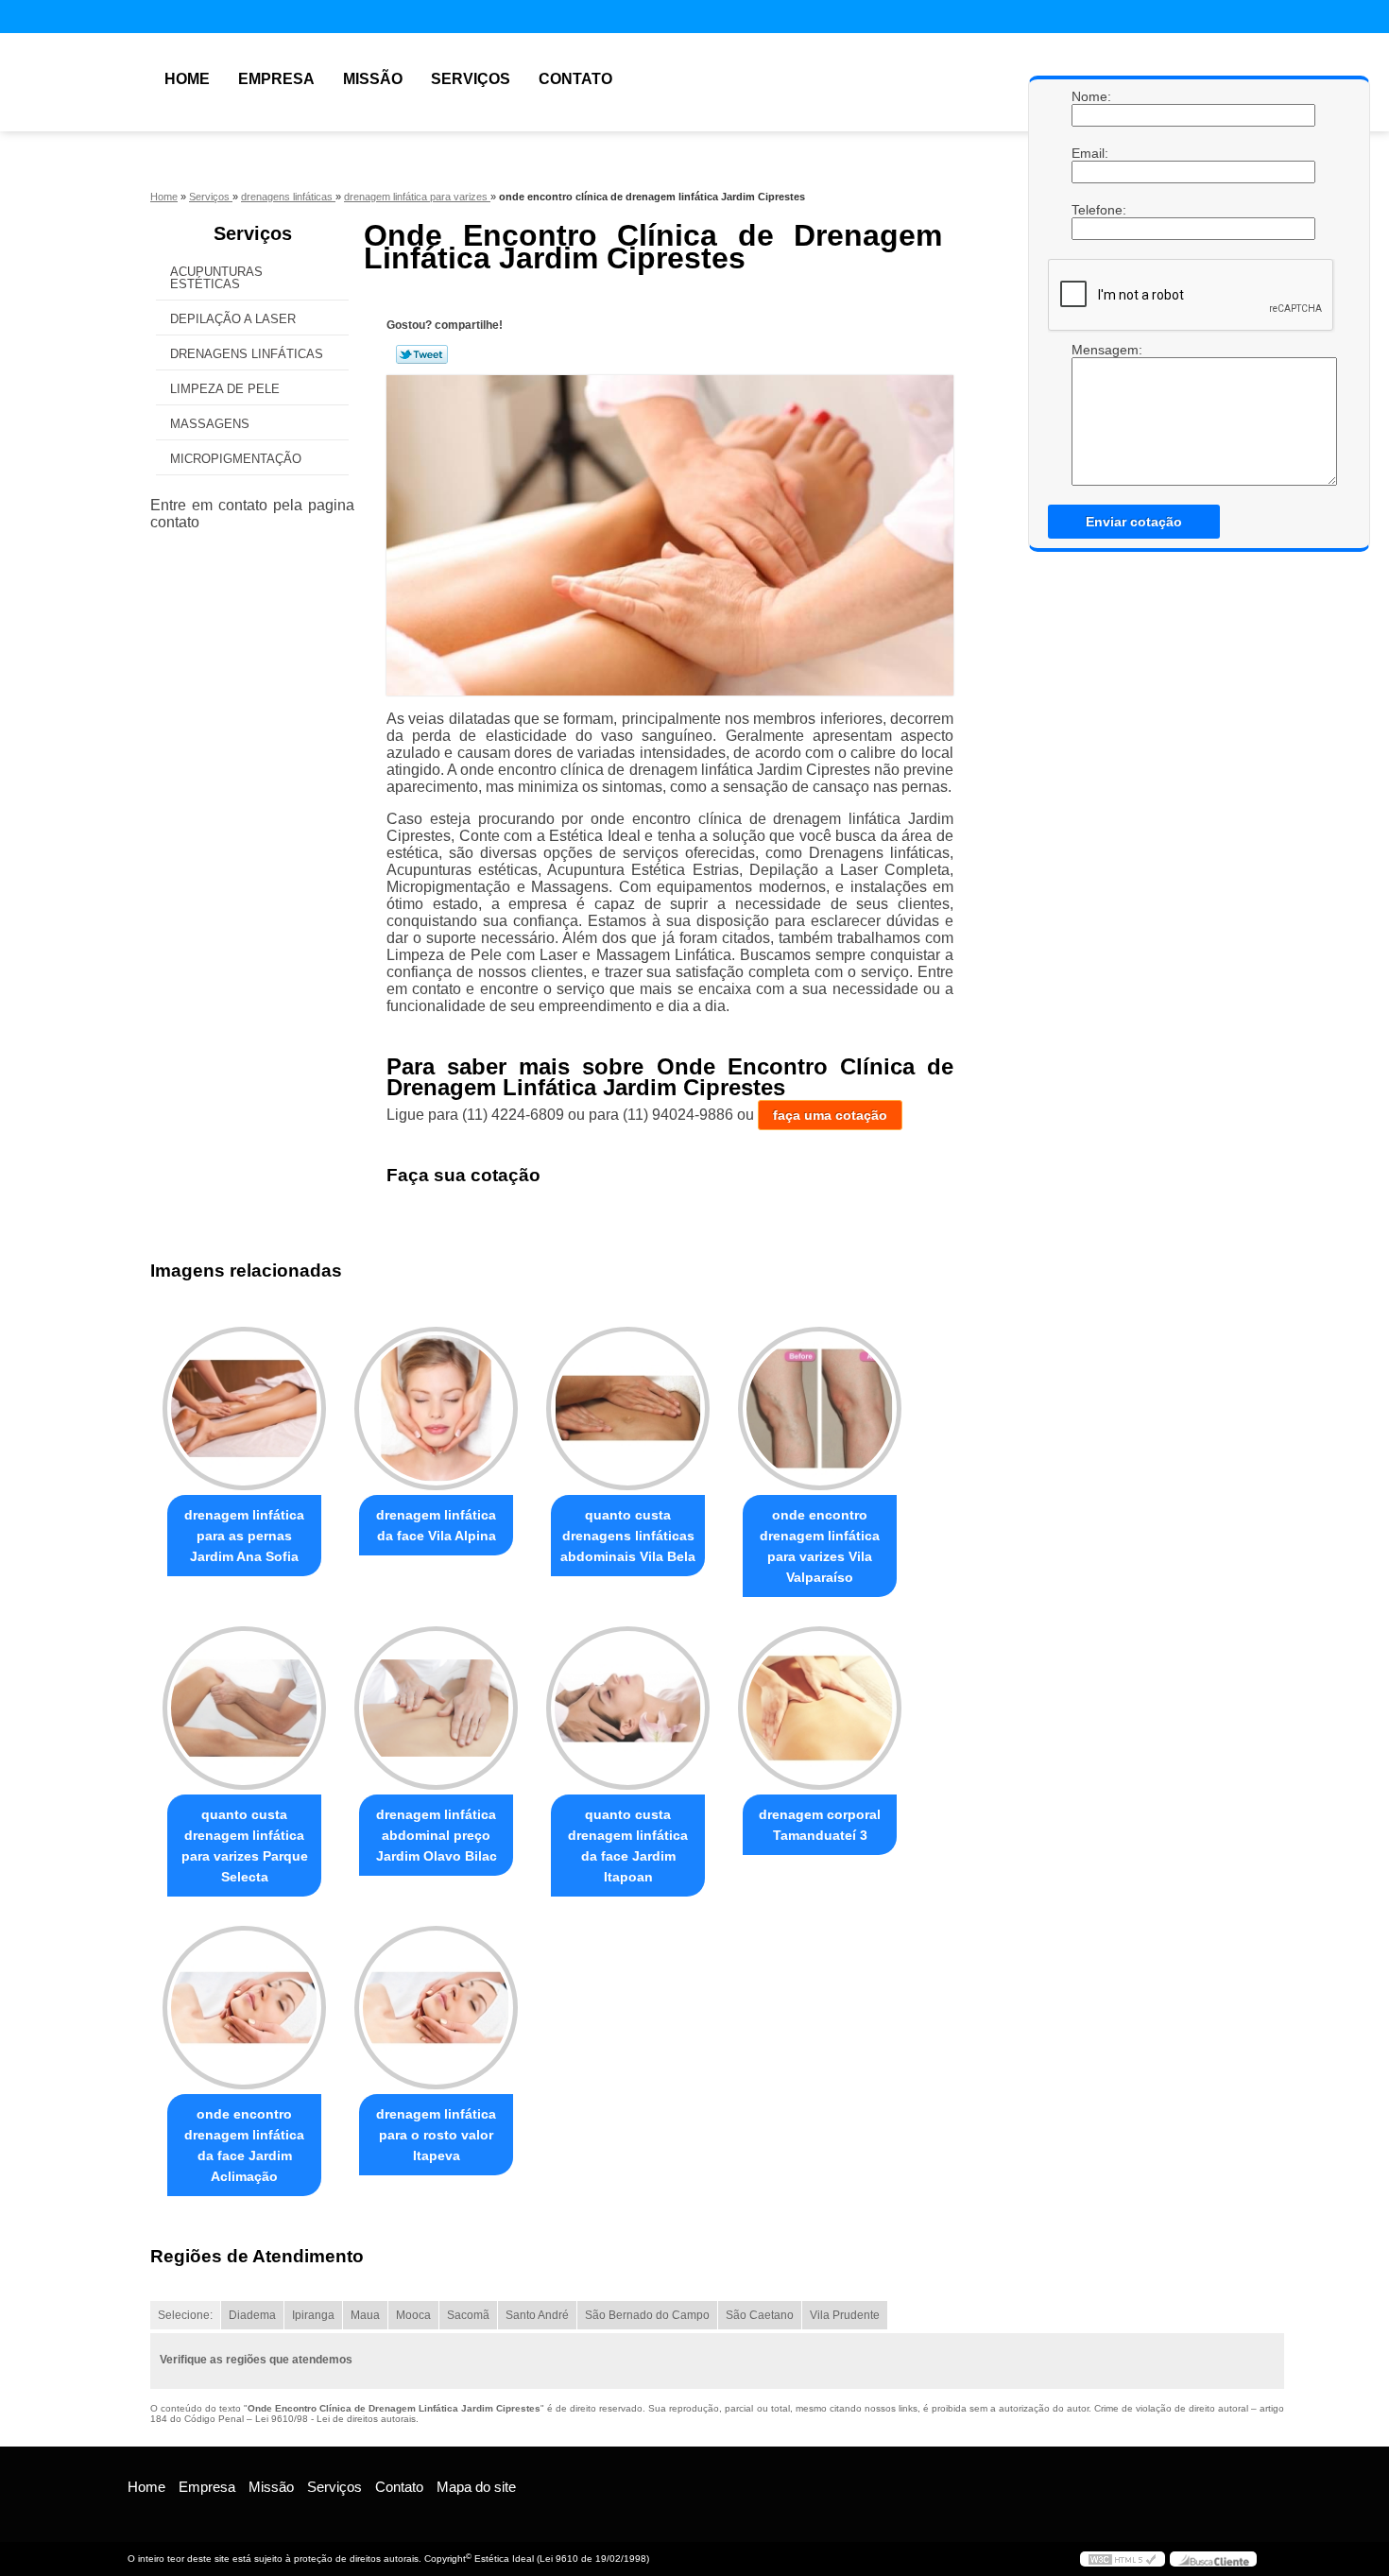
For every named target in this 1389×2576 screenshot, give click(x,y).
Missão (373, 79)
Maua (365, 2315)
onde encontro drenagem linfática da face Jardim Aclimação (244, 2145)
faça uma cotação (830, 1115)
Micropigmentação (236, 459)
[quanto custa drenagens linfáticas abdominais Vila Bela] (628, 1408)
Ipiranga (313, 2315)
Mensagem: (1090, 414)
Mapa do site (476, 2487)
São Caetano (760, 2315)
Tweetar (422, 354)
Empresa (276, 79)
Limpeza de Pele (225, 389)
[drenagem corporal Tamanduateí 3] (820, 1708)
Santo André (537, 2315)
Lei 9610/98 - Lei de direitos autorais (335, 2419)
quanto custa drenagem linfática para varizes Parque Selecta (245, 1846)
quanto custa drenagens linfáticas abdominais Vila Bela (628, 1536)
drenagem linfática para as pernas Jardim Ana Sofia (244, 1536)
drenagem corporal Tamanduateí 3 (820, 1825)
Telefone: (1090, 210)
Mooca (413, 2315)
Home (187, 79)
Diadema (252, 2315)
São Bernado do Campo (647, 2315)
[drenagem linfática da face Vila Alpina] (436, 1408)
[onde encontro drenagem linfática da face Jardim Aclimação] (244, 2008)
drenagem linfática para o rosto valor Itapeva (436, 2135)
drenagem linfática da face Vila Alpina (436, 1525)
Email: (1090, 153)
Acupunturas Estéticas (216, 278)
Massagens (210, 424)
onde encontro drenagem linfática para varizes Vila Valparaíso (820, 1546)
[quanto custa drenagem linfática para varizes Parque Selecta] (244, 1708)
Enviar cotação (1134, 522)
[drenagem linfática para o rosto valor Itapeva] (436, 2008)
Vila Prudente (845, 2315)
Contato (575, 79)
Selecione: (185, 2315)
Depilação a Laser (233, 319)
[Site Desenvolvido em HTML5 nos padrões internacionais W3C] (1123, 2559)
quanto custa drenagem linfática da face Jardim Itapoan (628, 1846)
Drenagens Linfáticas (247, 354)
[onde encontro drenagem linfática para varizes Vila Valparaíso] (820, 1408)
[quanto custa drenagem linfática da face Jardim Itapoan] (628, 1708)
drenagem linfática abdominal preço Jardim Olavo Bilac (437, 1835)
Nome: (1090, 96)
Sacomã (468, 2315)
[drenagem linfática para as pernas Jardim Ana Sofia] (244, 1408)
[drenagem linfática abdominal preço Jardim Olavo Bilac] (436, 1708)
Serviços (471, 79)
